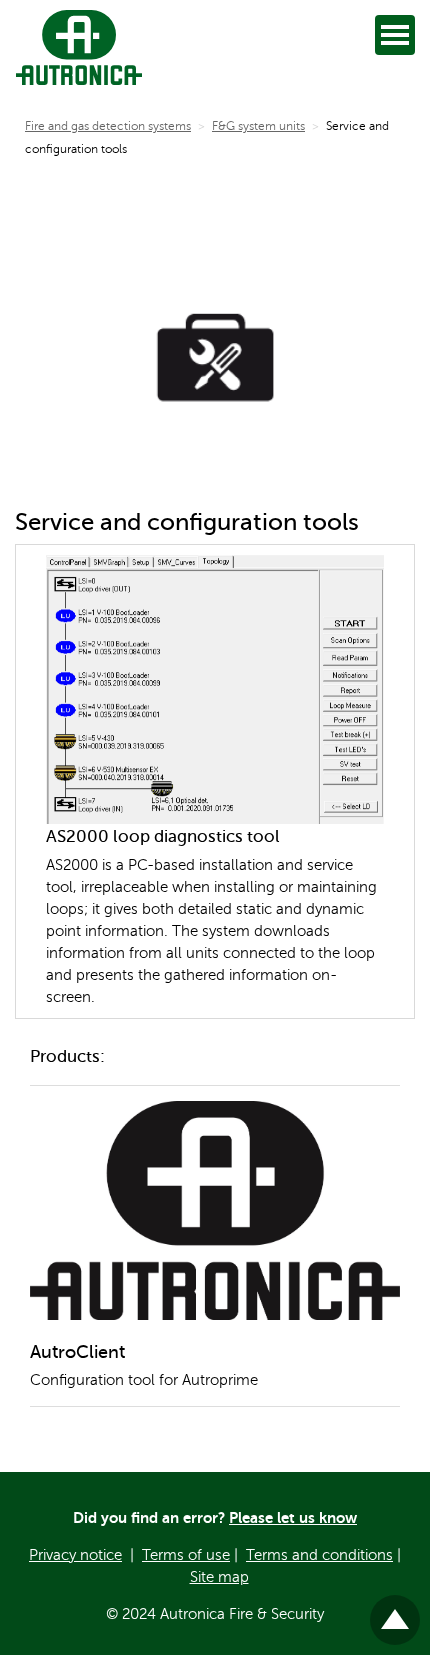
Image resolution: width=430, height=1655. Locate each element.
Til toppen (395, 1611)
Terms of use (186, 1555)
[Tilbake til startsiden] (75, 47)
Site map (219, 1577)
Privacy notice (75, 1555)
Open (395, 35)
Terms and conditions (319, 1555)
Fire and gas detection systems (108, 126)
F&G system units (258, 126)
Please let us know (293, 1517)
